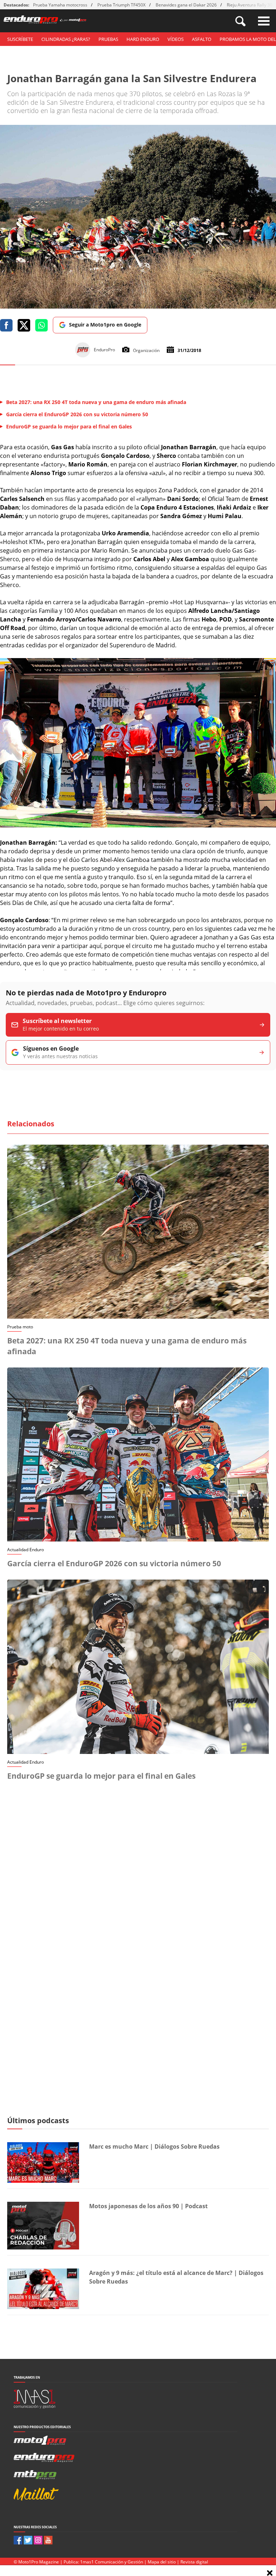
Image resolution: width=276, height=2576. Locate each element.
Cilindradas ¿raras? (66, 39)
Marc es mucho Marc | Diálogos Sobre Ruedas (154, 2146)
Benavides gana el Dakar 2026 (186, 5)
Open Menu (264, 21)
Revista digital (194, 2562)
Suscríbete (20, 39)
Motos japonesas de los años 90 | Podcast (148, 2206)
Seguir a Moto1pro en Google (105, 325)
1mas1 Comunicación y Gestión (112, 2562)
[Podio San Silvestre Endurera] (138, 825)
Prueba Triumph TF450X (121, 5)
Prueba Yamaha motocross (60, 5)
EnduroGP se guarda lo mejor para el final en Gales (101, 1776)
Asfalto (202, 39)
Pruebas (108, 39)
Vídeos (176, 39)
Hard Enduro (143, 39)
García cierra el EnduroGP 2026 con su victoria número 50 (114, 1563)
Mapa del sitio (162, 2562)
